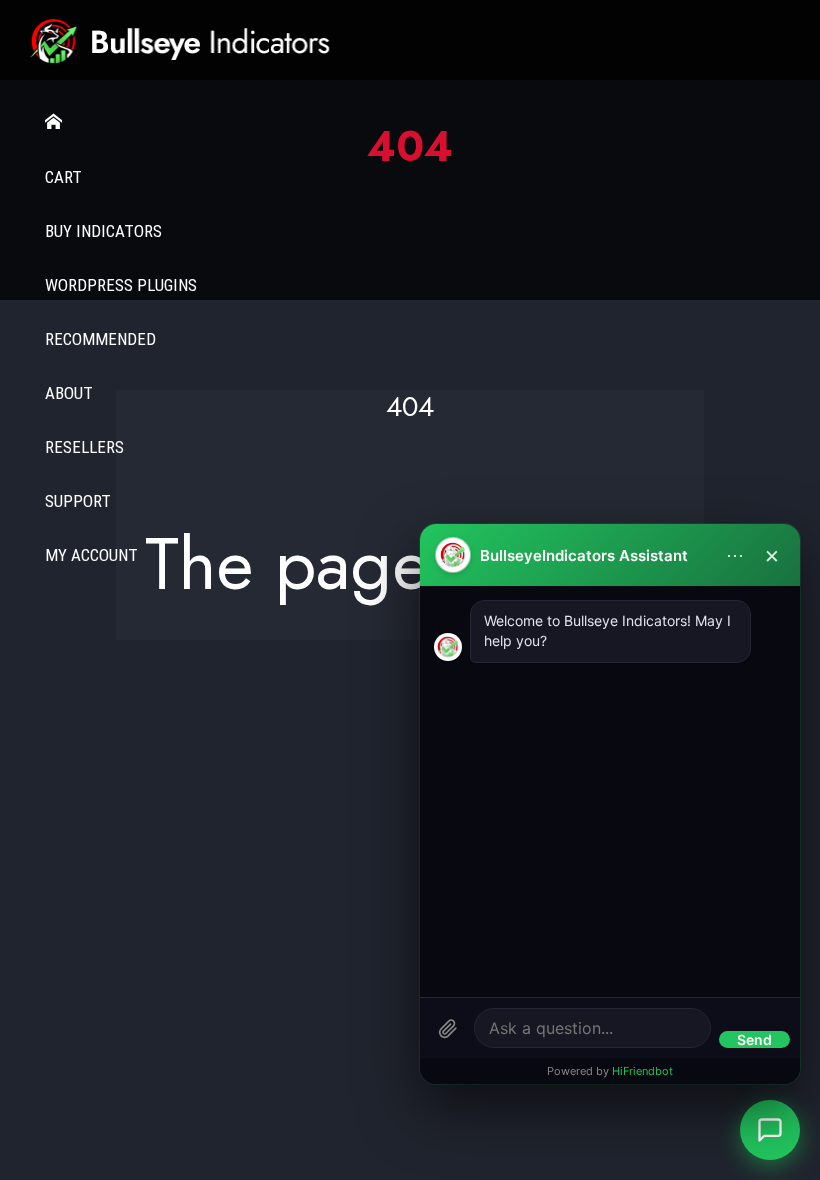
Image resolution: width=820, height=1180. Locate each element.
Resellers (84, 447)
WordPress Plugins (121, 285)
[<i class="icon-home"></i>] (410, 122)
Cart (63, 177)
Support (78, 501)
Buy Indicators (103, 231)
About (69, 393)
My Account (91, 555)
